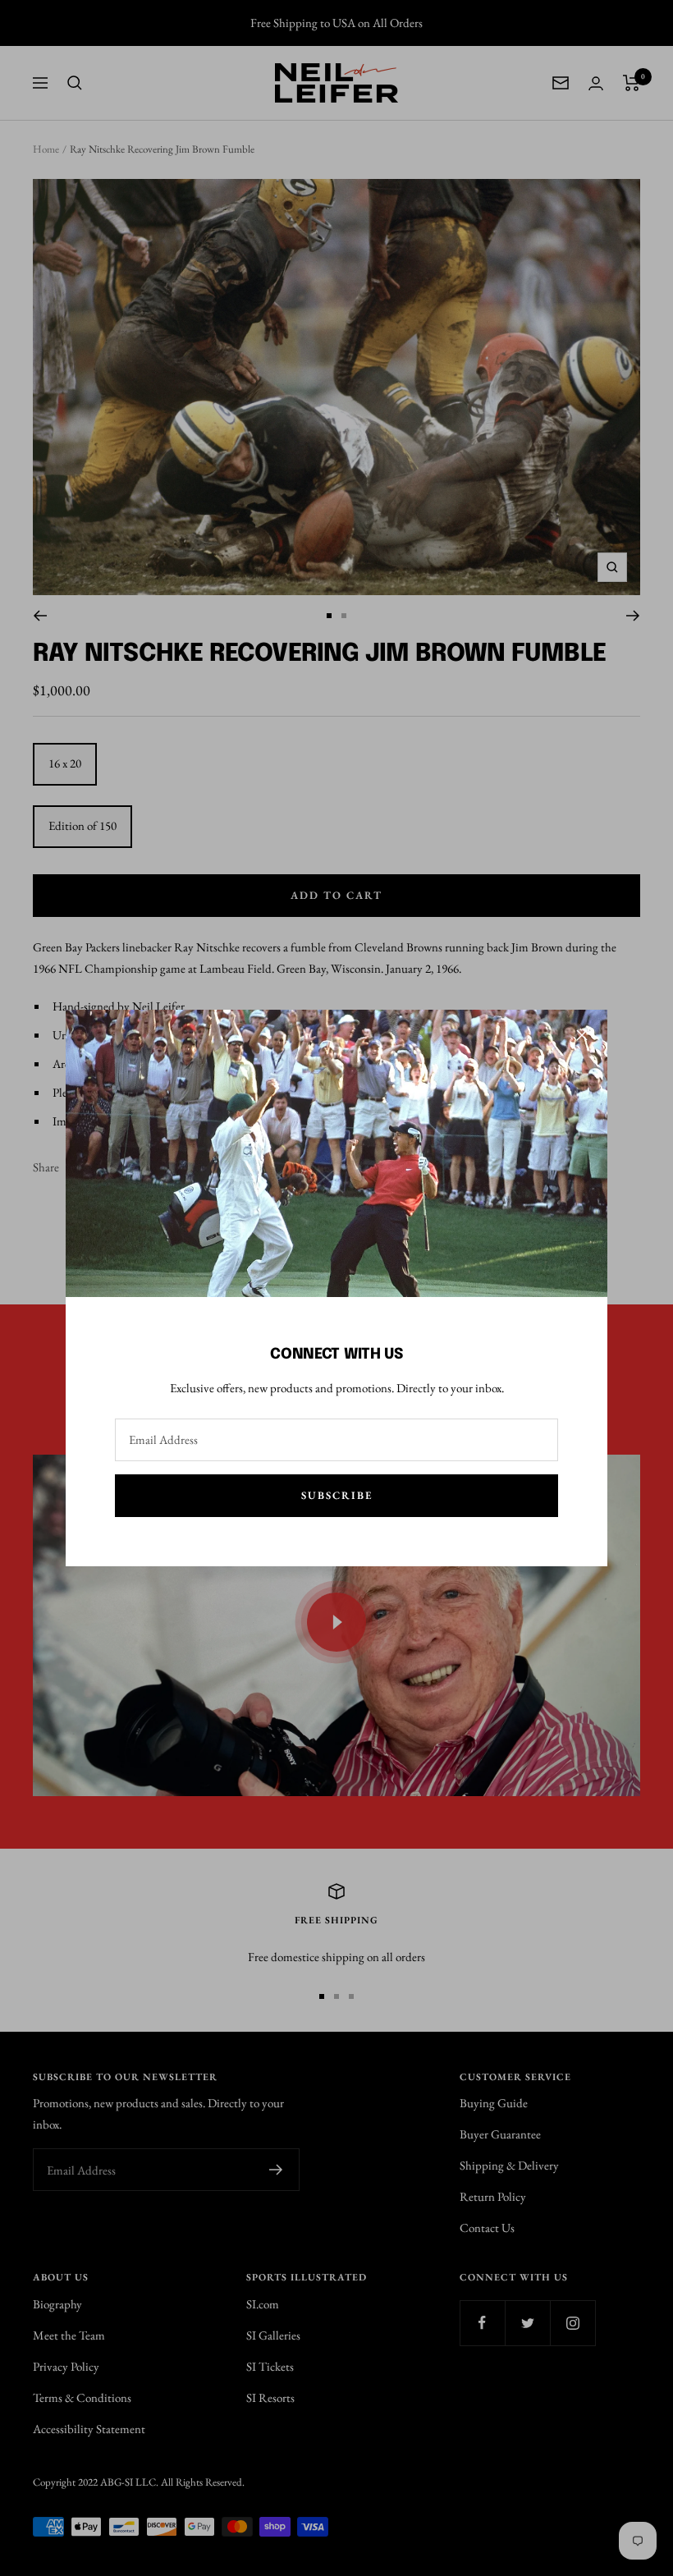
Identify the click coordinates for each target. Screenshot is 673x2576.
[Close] (582, 1035)
